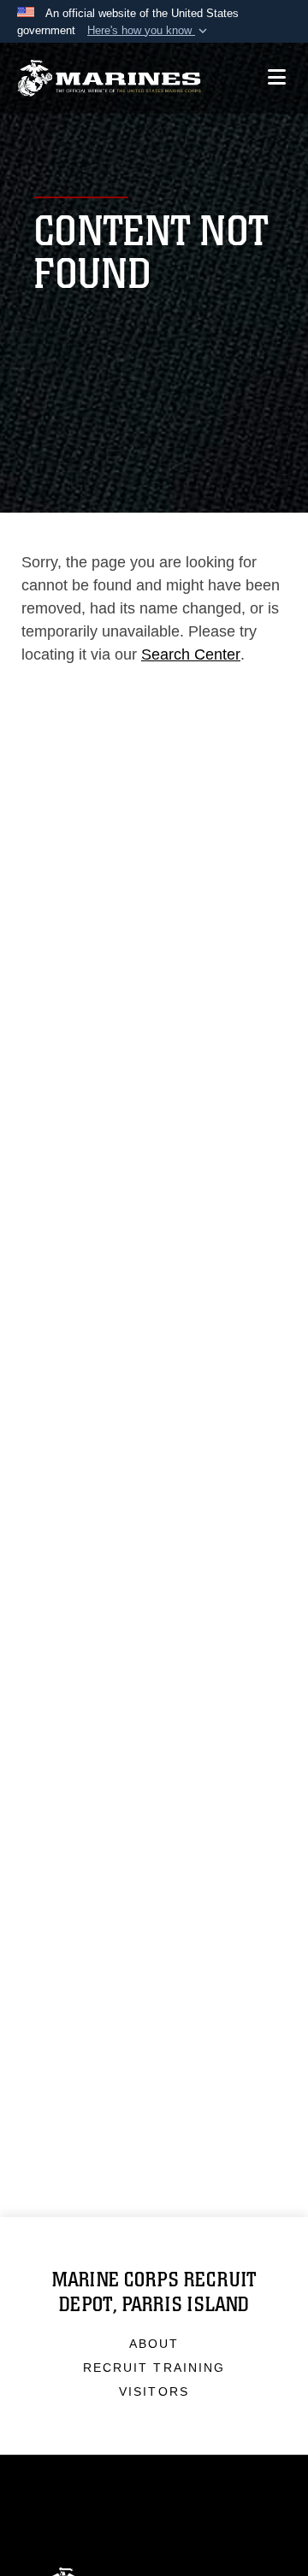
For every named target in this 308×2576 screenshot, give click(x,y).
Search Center (191, 654)
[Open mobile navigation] (277, 77)
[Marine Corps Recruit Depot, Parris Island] (109, 78)
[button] (149, 31)
